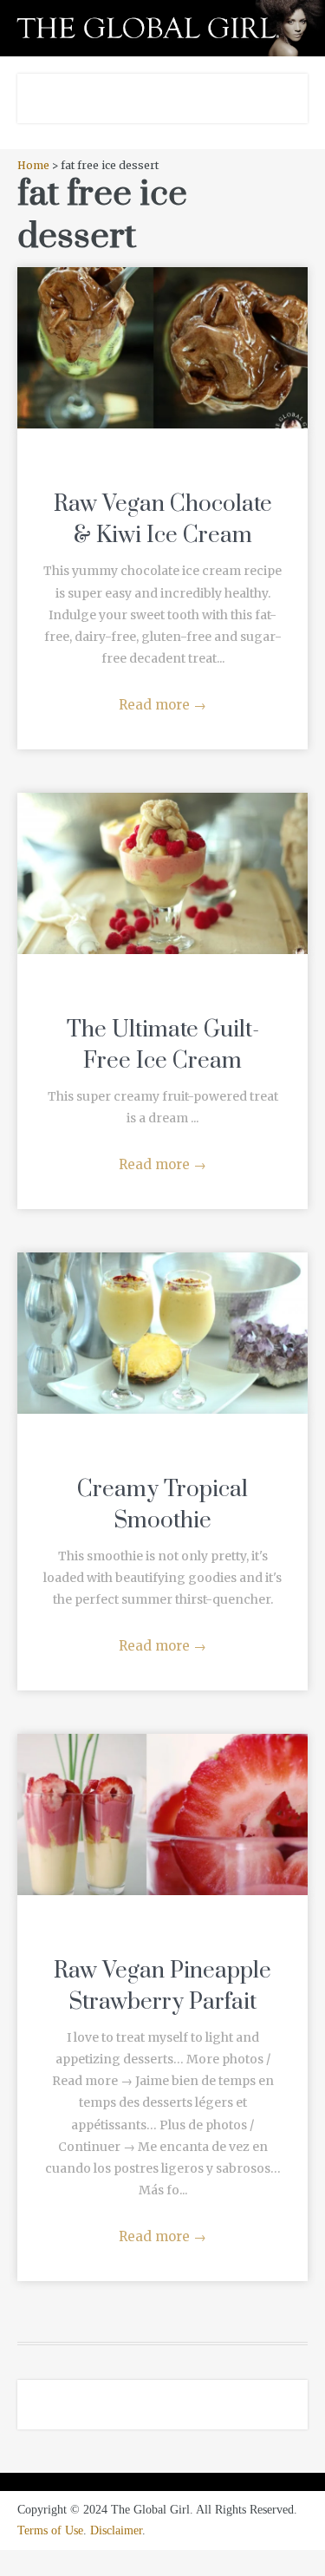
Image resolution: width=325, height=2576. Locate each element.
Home (33, 165)
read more (162, 330)
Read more (162, 705)
